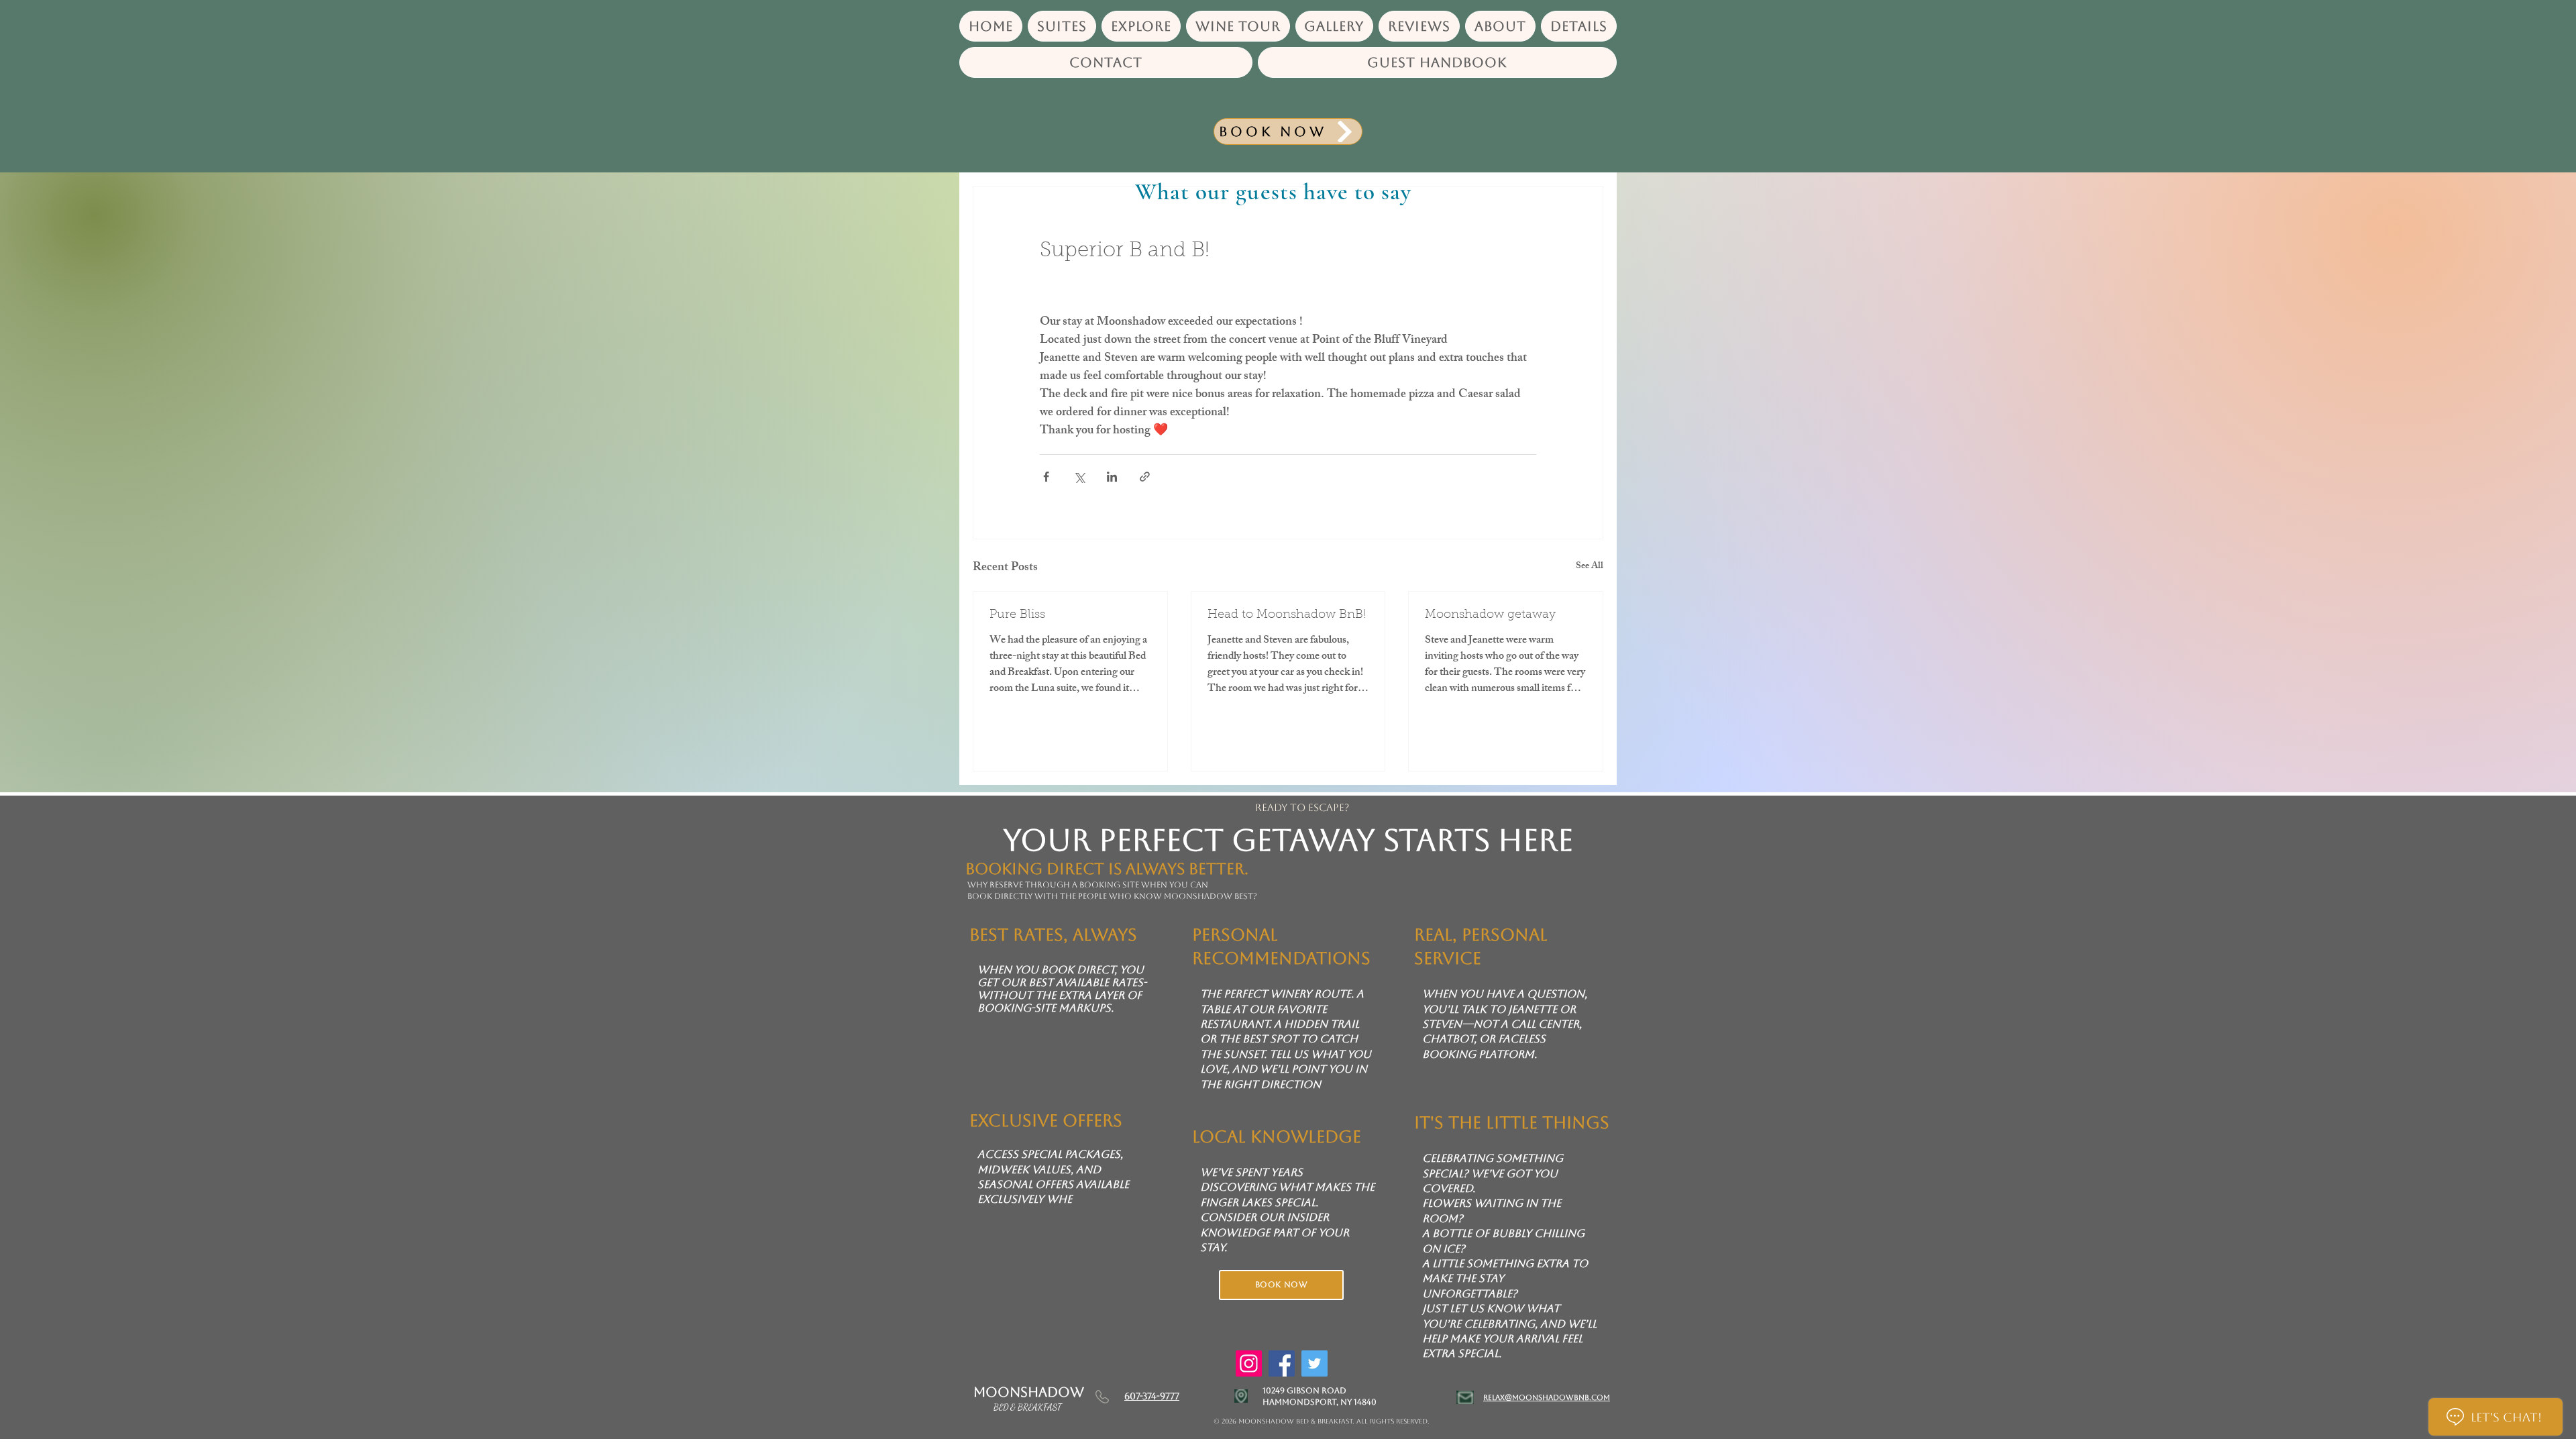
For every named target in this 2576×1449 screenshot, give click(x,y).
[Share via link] (1145, 477)
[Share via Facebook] (1046, 477)
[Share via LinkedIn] (1112, 477)
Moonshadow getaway (1490, 615)
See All (1590, 567)
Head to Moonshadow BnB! (1287, 615)
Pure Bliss (1017, 615)
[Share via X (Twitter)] (1079, 477)
